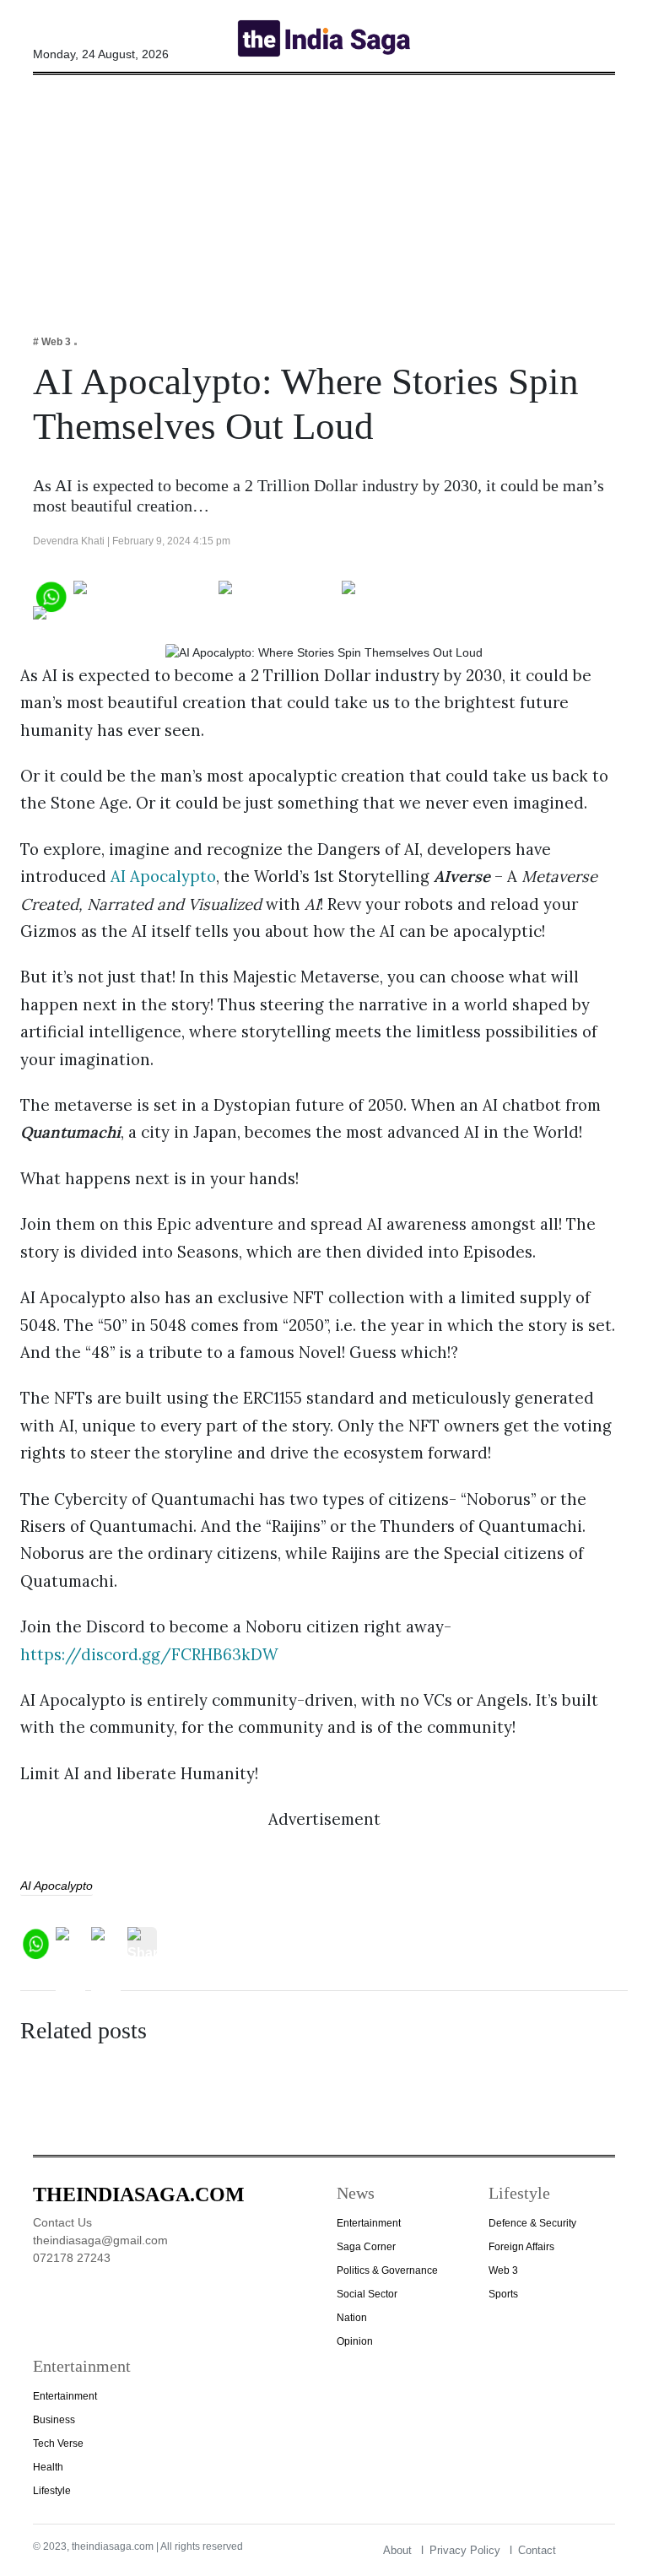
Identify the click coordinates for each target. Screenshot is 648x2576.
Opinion (355, 2341)
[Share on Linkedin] (98, 620)
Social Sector (367, 2294)
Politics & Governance (387, 2270)
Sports (503, 2294)
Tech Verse (58, 2443)
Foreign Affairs (521, 2247)
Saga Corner (366, 2247)
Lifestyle (52, 2491)
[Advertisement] (324, 193)
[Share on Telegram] (409, 595)
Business (54, 2420)
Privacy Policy (465, 2550)
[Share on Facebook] (143, 595)
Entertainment (369, 2223)
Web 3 (503, 2270)
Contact (537, 2550)
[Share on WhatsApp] (50, 595)
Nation (352, 2318)
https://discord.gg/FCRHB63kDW (149, 1654)
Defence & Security (532, 2223)
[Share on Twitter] (277, 595)
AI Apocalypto (163, 876)
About (397, 2550)
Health (48, 2467)
